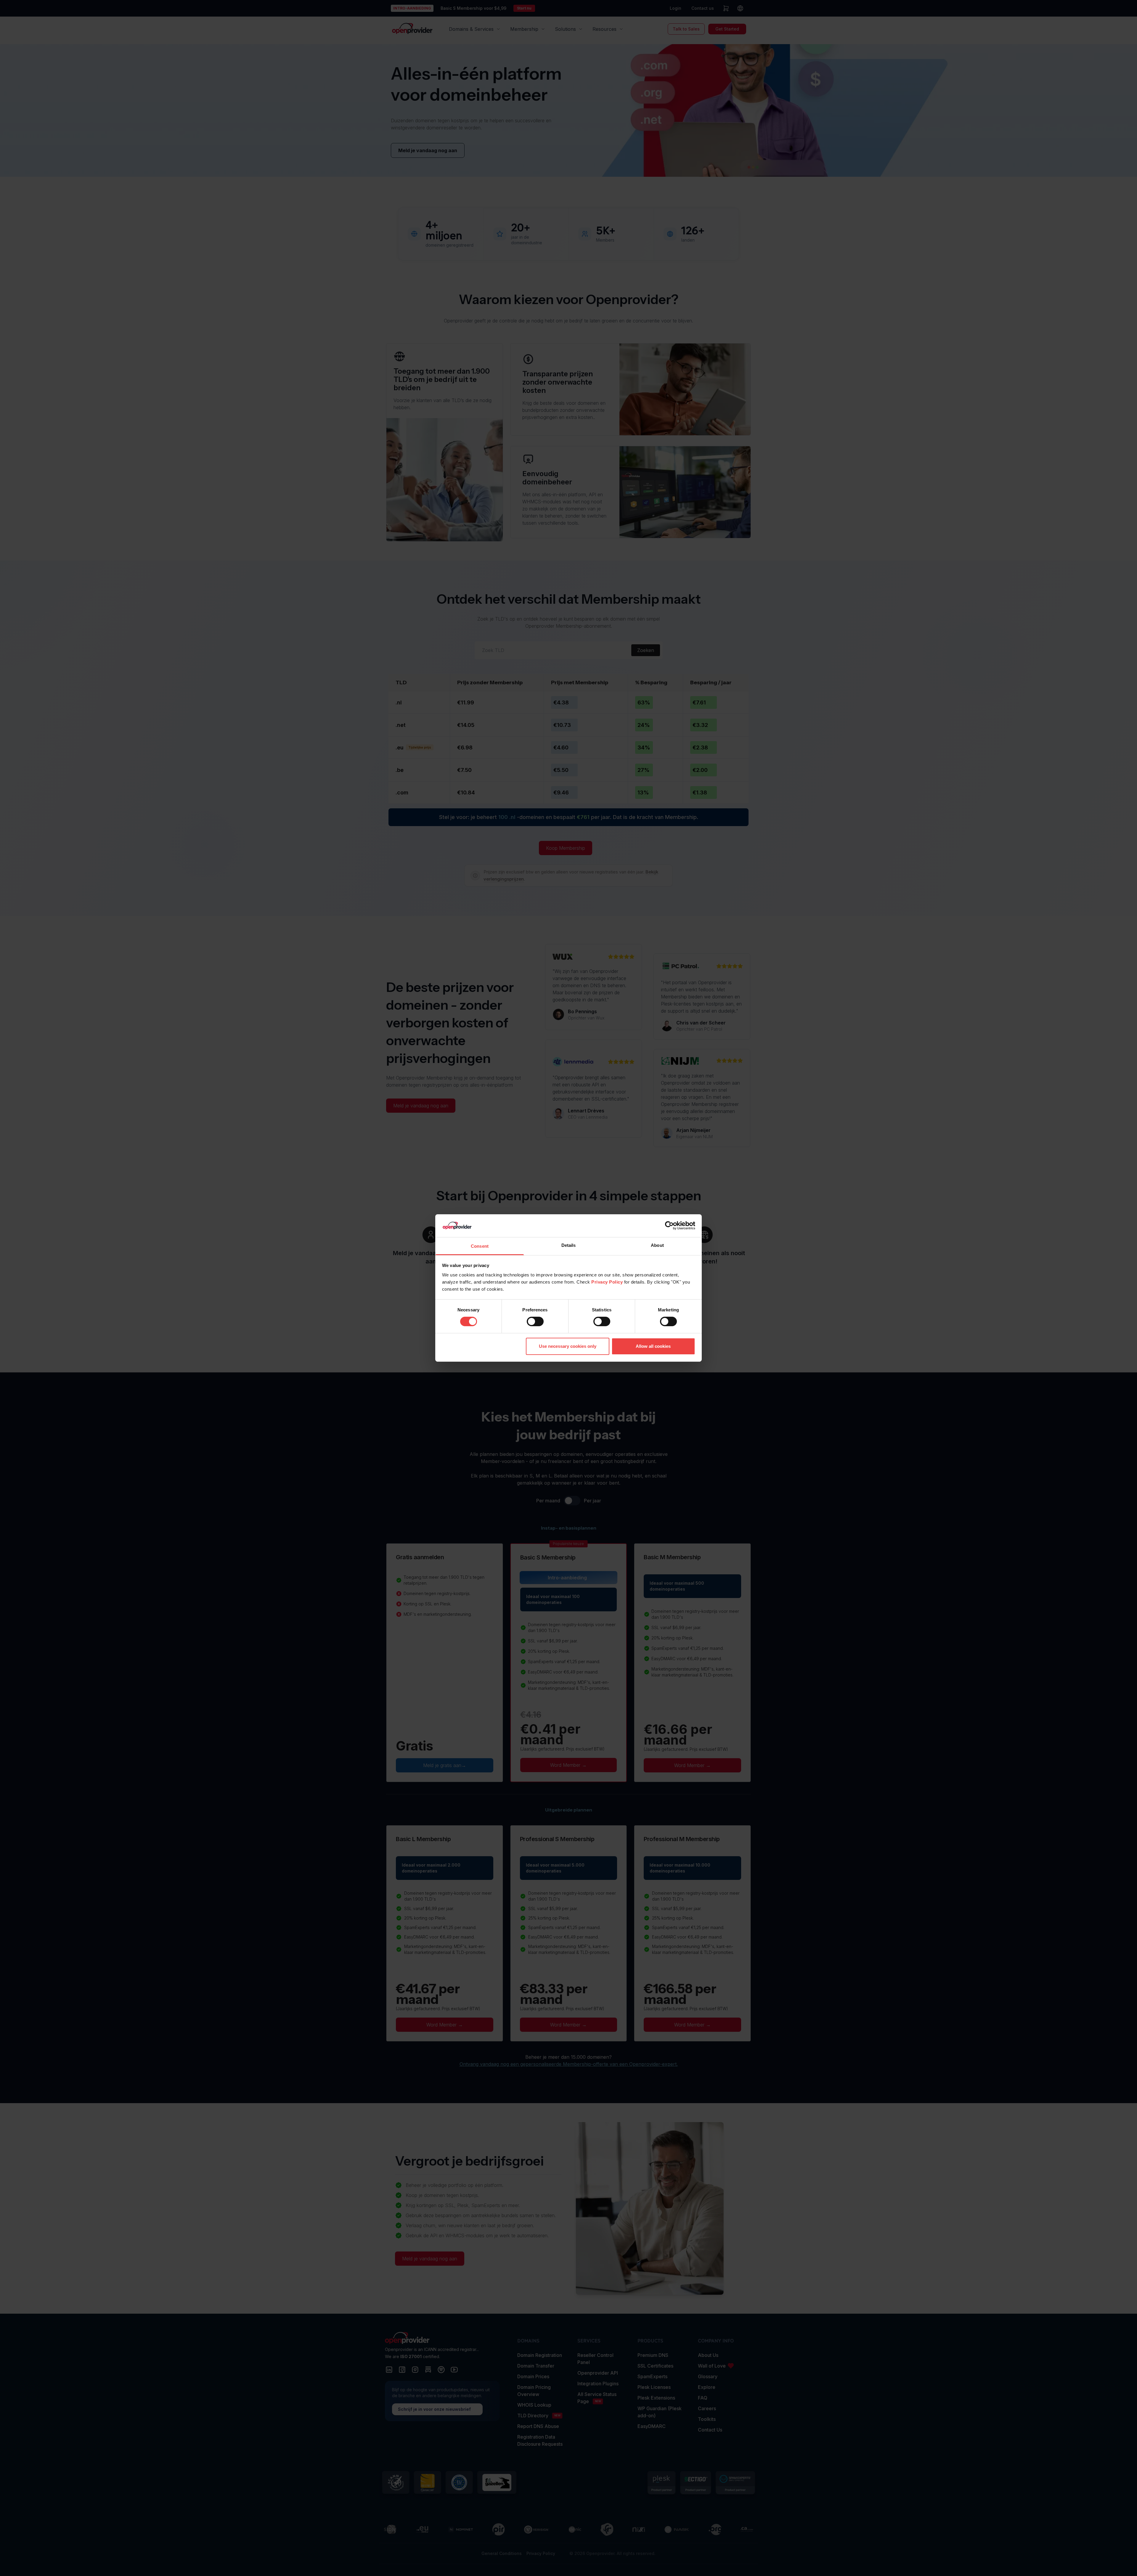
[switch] (535, 1321)
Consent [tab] (480, 1246)
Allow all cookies (653, 1346)
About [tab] (657, 1245)
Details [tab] (569, 1245)
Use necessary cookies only (568, 1346)
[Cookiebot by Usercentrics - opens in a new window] (669, 1226)
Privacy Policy (607, 1282)
